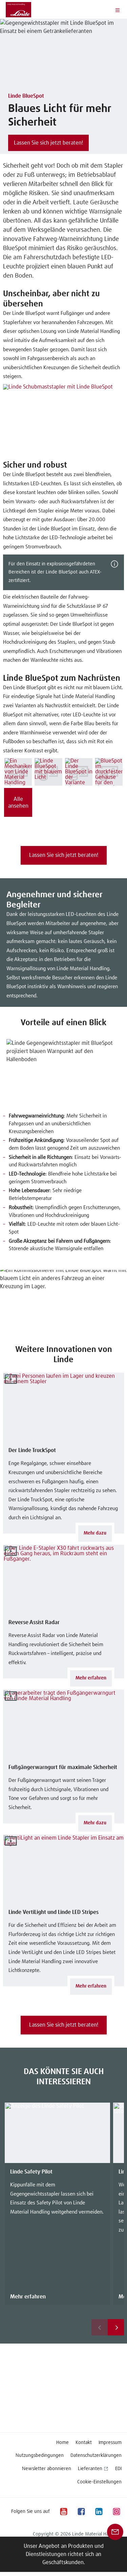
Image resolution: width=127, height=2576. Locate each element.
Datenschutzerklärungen (96, 2456)
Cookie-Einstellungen (99, 2482)
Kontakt (84, 2443)
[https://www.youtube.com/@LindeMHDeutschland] (63, 2511)
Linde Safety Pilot (31, 2172)
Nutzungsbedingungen (40, 2456)
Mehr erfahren (91, 1678)
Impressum (110, 2443)
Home (62, 2443)
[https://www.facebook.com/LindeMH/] (81, 2511)
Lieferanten (90, 2469)
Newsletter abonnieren (47, 2469)
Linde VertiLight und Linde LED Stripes (54, 1912)
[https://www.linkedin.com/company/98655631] (99, 2511)
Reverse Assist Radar (34, 1622)
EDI (118, 2469)
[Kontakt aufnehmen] (115, 2532)
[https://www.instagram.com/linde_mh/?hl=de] (116, 2511)
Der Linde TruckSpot (32, 1450)
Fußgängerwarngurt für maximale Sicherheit (63, 1767)
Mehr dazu (95, 1533)
